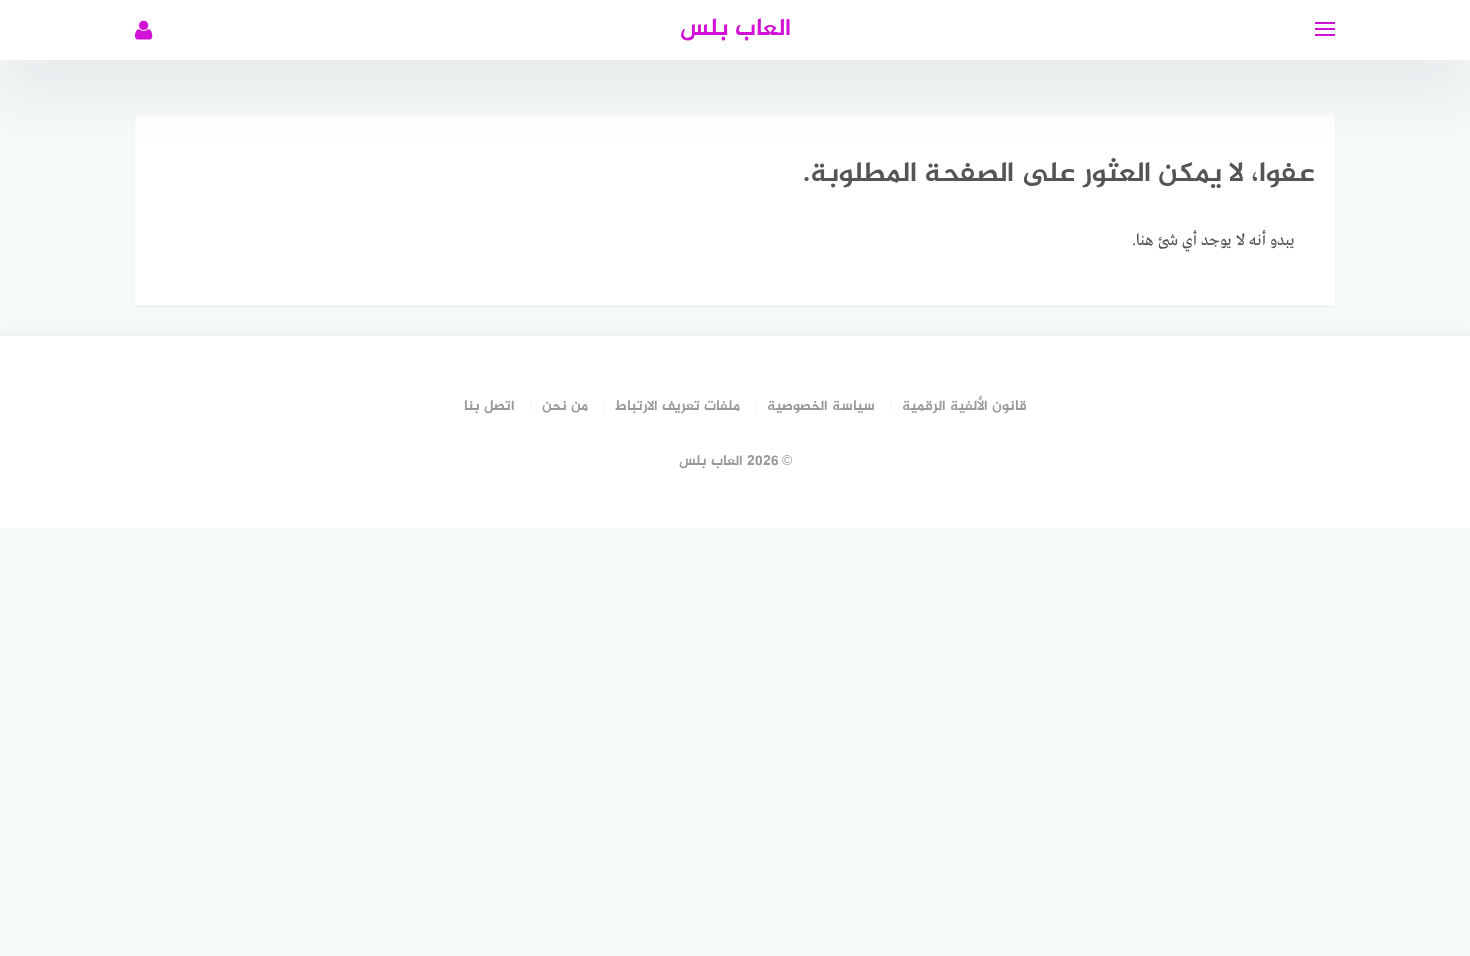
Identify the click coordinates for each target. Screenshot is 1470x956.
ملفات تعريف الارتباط (677, 406)
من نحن (565, 406)
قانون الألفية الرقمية (964, 406)
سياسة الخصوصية (821, 406)
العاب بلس (735, 29)
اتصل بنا (489, 406)
